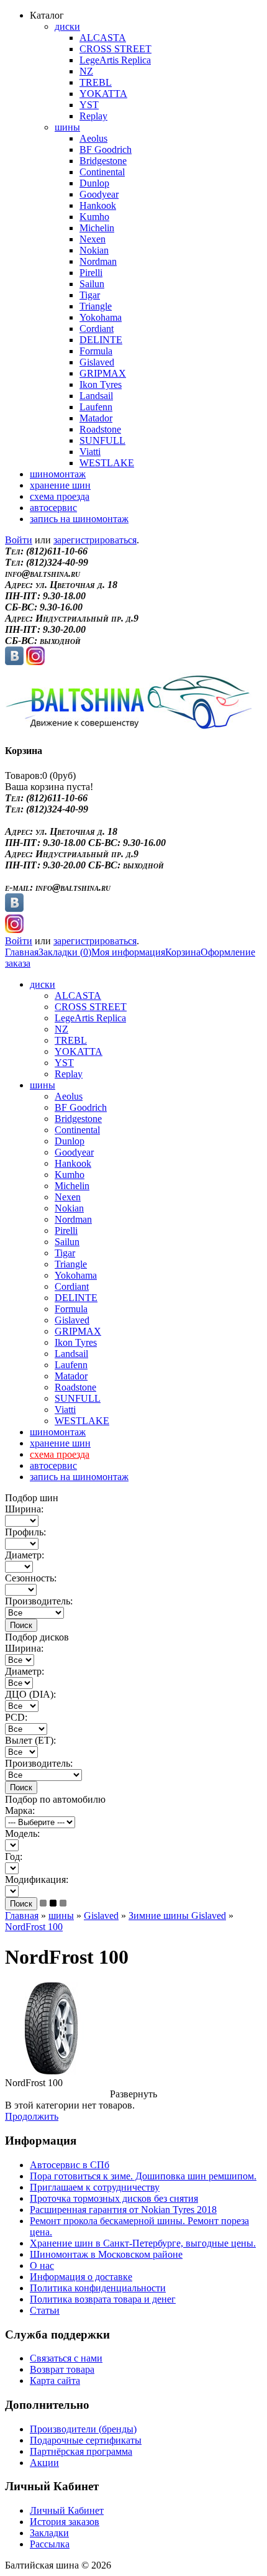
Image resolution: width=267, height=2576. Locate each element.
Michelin (97, 228)
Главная (22, 952)
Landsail (96, 396)
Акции (44, 2463)
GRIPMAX (103, 373)
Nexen (93, 239)
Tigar (90, 295)
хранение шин (60, 485)
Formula (96, 351)
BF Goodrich (106, 149)
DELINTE (101, 340)
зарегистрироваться (95, 540)
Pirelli (91, 273)
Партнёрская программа (81, 2451)
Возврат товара (62, 2369)
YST (89, 105)
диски (67, 26)
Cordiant (97, 329)
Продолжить (32, 2116)
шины (67, 127)
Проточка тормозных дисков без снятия (114, 2198)
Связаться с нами (66, 2358)
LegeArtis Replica (115, 60)
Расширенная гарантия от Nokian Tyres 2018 (123, 2210)
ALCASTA (103, 38)
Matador (96, 418)
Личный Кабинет (67, 2510)
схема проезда (60, 496)
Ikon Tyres (101, 384)
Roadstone (100, 429)
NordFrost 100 (34, 1927)
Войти (19, 540)
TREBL (96, 82)
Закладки (49, 2533)
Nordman (98, 261)
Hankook (98, 205)
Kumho (94, 217)
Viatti (90, 452)
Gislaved (97, 362)
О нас (42, 2265)
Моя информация (128, 952)
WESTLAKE (107, 463)
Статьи (45, 2310)
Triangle (96, 306)
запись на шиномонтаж (79, 519)
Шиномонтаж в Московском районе (106, 2254)
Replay (93, 116)
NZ (86, 71)
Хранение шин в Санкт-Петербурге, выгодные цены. (143, 2243)
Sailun (92, 284)
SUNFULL (102, 440)
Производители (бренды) (83, 2429)
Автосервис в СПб (70, 2165)
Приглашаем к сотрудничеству (95, 2187)
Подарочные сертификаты (86, 2440)
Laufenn (96, 407)
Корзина (183, 952)
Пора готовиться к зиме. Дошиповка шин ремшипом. (143, 2176)
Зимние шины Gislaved (177, 1916)
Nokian (94, 250)
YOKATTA (103, 94)
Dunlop (94, 183)
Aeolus (93, 138)
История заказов (65, 2522)
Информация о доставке (81, 2277)
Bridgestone (103, 161)
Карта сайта (55, 2380)
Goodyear (99, 194)
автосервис (53, 508)
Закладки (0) (65, 952)
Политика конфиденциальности (98, 2288)
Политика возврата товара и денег (103, 2299)
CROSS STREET (115, 49)
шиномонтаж (58, 474)
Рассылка (50, 2544)
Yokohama (101, 317)
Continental (102, 172)
